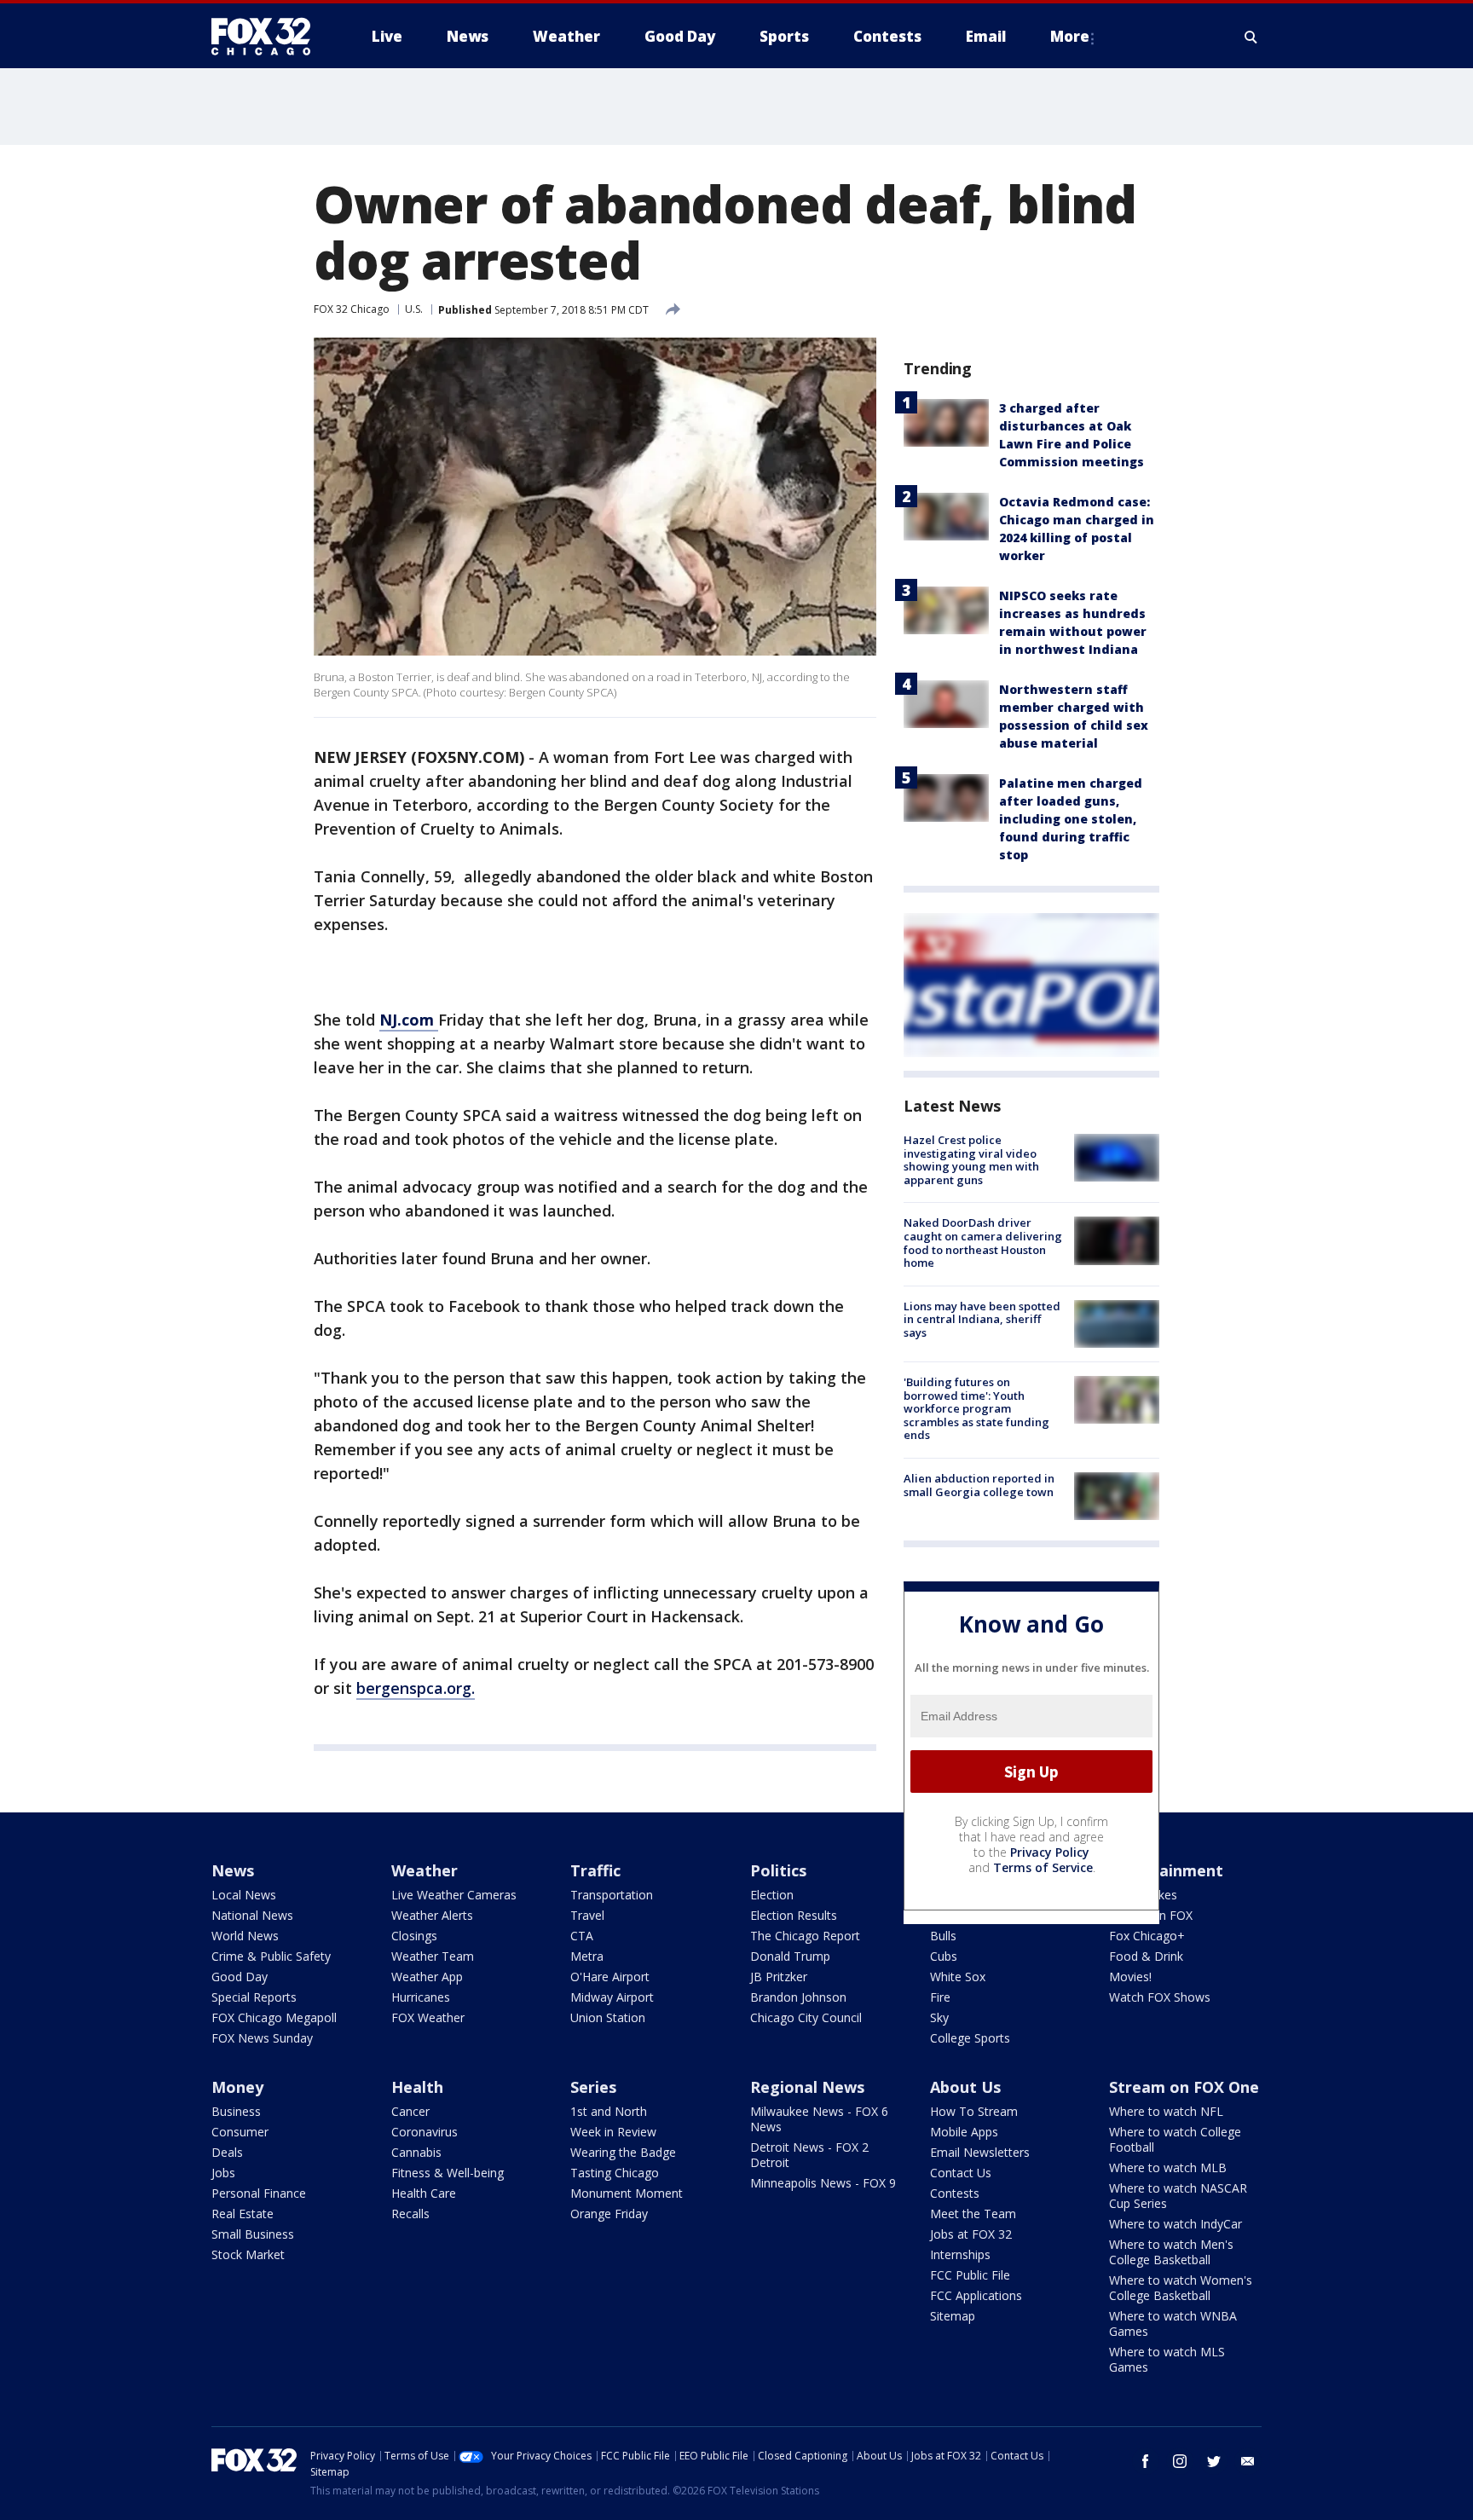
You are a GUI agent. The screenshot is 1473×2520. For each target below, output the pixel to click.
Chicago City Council (806, 2017)
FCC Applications (976, 2295)
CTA (582, 1936)
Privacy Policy (1050, 1852)
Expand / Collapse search (1251, 37)
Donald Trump (790, 1956)
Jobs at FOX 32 (971, 2234)
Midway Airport (612, 1997)
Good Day (240, 1977)
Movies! (1130, 1977)
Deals (227, 2152)
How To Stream (974, 2111)
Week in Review (613, 2132)
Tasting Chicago (615, 2173)
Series (593, 2087)
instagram (1180, 2461)
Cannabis (416, 2152)
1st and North (609, 2111)
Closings (414, 1936)
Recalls (410, 2214)
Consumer (240, 2132)
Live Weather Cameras (454, 1895)
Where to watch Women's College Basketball (1181, 2288)
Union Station (608, 2017)
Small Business (253, 2234)
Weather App (427, 1977)
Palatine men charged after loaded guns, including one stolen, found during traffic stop (1071, 819)
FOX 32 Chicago (352, 309)
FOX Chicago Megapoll (274, 2017)
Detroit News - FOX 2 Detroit (809, 2155)
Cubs (944, 1956)
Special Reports (254, 1997)
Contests (955, 2193)
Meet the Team (973, 2214)
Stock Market (248, 2254)
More (1070, 36)
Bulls (943, 1936)
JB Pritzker (779, 1977)
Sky (939, 2017)
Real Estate (243, 2214)
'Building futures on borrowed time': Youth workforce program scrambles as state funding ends (976, 1408)
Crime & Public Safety (271, 1956)
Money (237, 2087)
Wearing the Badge (623, 2152)
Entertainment (1166, 1870)
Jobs (223, 2173)
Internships (960, 2254)
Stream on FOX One (1184, 2087)
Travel (587, 1915)
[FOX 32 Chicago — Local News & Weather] (268, 37)
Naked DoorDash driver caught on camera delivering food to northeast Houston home (983, 1243)
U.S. (414, 309)
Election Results (794, 1915)
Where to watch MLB (1168, 2167)
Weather (425, 1870)
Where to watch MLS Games (1167, 2359)
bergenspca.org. (416, 1688)
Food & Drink (1146, 1956)
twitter (1214, 2461)
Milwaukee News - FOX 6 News (819, 2119)
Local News (244, 1895)
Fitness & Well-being (448, 2173)
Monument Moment (627, 2193)
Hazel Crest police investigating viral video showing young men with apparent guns (971, 1160)
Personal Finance (259, 2193)
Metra (587, 1956)
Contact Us (961, 2173)
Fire (940, 1997)
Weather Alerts (432, 1915)
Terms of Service (1043, 1867)
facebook (1146, 2461)
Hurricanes (421, 1997)
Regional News (807, 2087)
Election (772, 1895)
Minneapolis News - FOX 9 (823, 2183)
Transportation (612, 1895)
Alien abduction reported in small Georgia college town (979, 1485)
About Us (965, 2087)
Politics (778, 1870)
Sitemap (953, 2316)
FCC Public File (970, 2275)
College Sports (970, 2038)
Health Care (424, 2193)
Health (417, 2087)
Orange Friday (609, 2214)
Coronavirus (425, 2132)
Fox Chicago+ (1147, 1936)
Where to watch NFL (1166, 2111)
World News (245, 1936)
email (1248, 2461)
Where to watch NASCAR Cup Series (1178, 2196)
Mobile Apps (964, 2132)
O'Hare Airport (610, 1977)
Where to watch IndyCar (1176, 2224)
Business (236, 2111)
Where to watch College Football (1175, 2139)
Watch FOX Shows (1160, 1997)
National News (252, 1915)
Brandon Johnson (798, 1997)
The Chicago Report (805, 1936)
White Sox (958, 1977)
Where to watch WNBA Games (1173, 2323)
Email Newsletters (980, 2152)
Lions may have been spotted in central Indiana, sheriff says (982, 1319)
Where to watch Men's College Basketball (1171, 2252)
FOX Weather (428, 2017)
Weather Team (433, 1956)
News (233, 1870)
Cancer (410, 2111)
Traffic (595, 1870)
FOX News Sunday (262, 2038)
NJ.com (409, 1020)
